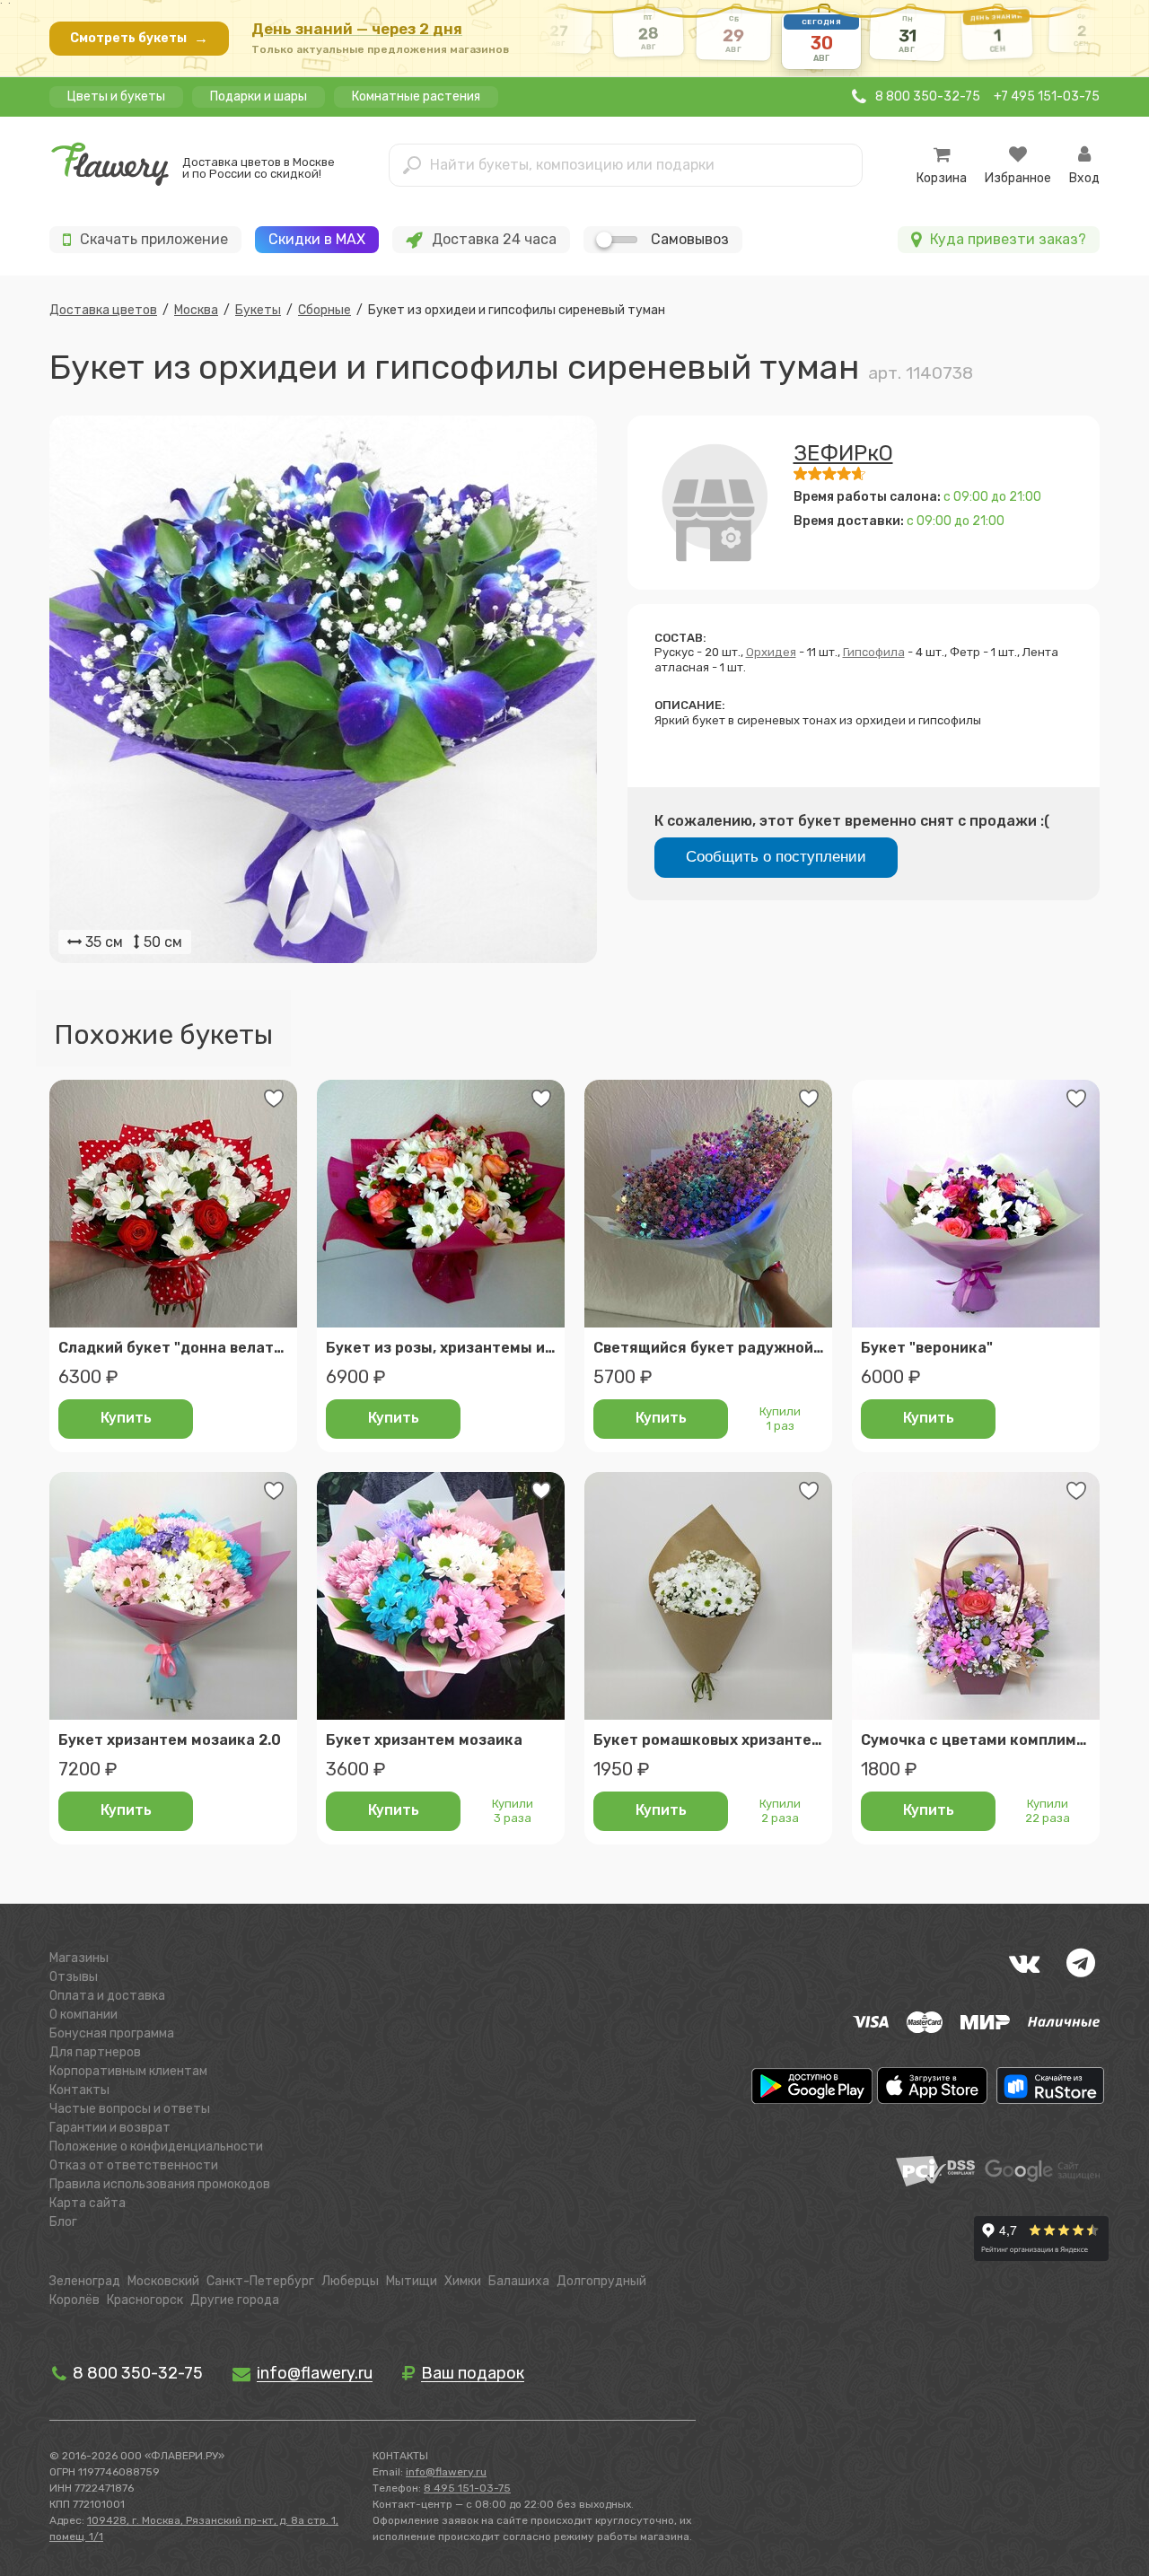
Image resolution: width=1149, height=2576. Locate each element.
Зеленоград (85, 2281)
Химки (463, 2281)
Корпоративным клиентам (128, 2071)
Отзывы (74, 1977)
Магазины (79, 1958)
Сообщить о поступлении (776, 857)
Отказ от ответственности (134, 2165)
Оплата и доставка (107, 1996)
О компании (83, 2015)
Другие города (235, 2300)
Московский (163, 2281)
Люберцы (350, 2281)
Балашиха (519, 2281)
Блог (63, 2222)
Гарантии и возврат (110, 2128)
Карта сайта (88, 2203)
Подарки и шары (259, 96)
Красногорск (145, 2300)
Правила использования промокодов (160, 2184)
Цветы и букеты (116, 96)
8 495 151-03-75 (467, 2488)
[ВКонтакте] (1024, 1963)
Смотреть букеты (139, 38)
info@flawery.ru (446, 2472)
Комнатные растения (416, 96)
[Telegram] (1081, 1963)
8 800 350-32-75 (136, 2373)
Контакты (79, 2090)
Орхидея (771, 652)
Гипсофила (874, 652)
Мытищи (412, 2281)
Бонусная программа (112, 2033)
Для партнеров (95, 2052)
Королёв (75, 2300)
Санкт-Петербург (260, 2281)
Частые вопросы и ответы (130, 2109)
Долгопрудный (601, 2281)
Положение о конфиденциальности (156, 2147)
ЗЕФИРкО (843, 453)
